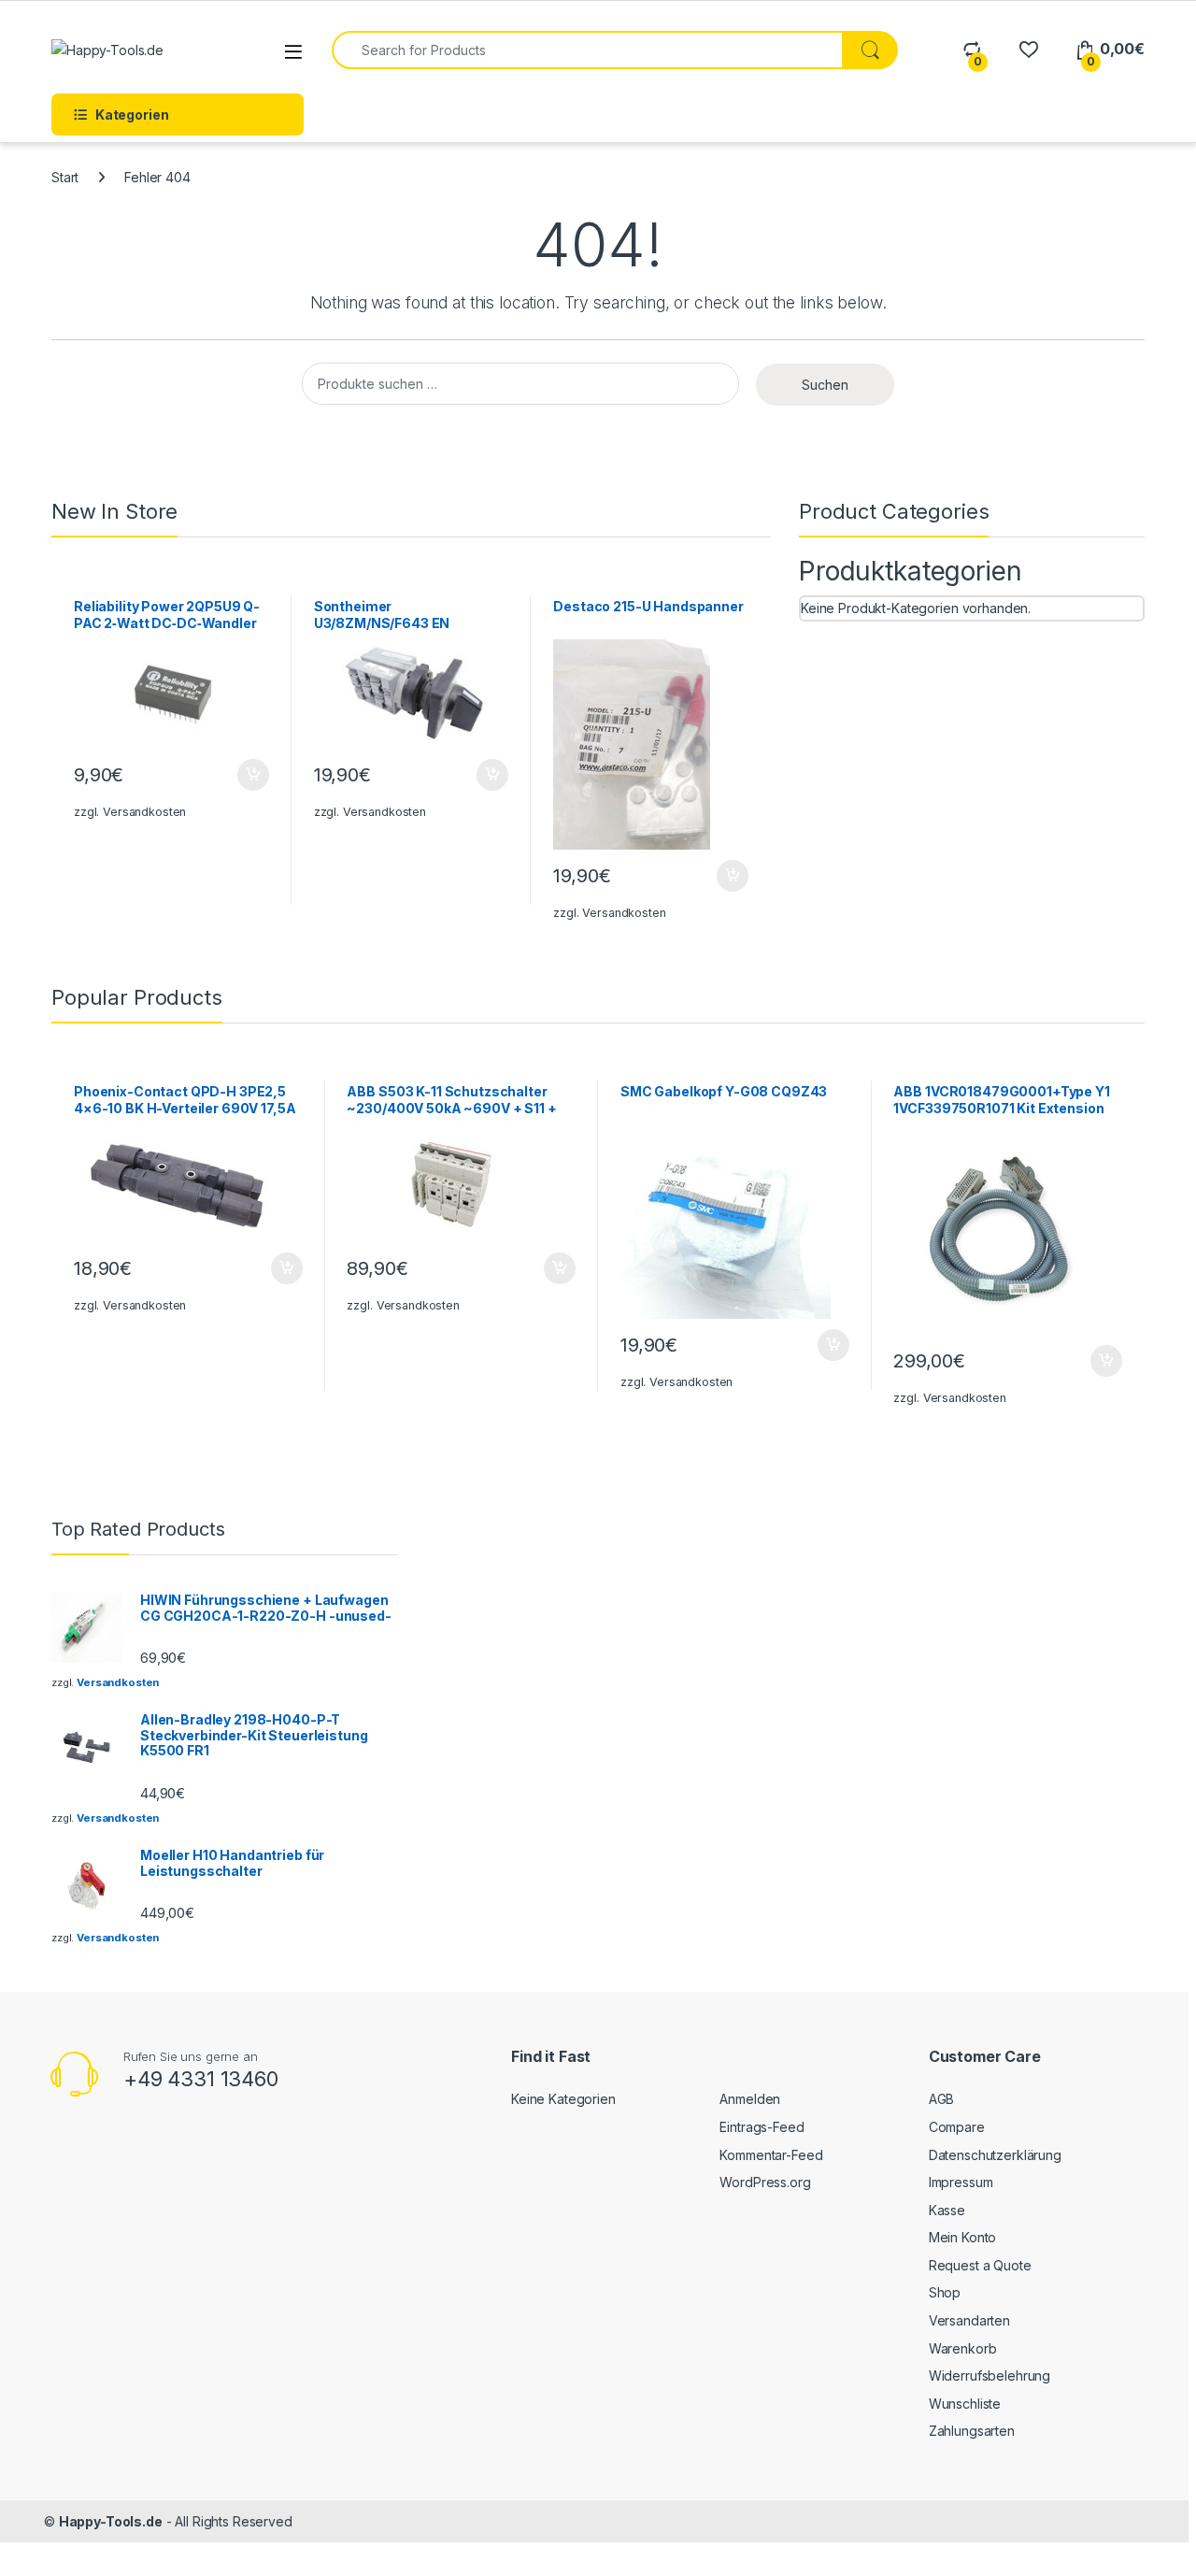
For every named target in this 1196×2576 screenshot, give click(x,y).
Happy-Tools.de (111, 2521)
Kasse (947, 2210)
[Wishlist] (1028, 49)
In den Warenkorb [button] (235, 775)
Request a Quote (980, 2265)
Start (65, 177)
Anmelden (750, 2099)
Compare (957, 2127)
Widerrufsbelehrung (990, 2376)
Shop (945, 2292)
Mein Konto (963, 2237)
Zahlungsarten (972, 2431)
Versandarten (969, 2320)
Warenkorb (963, 2348)
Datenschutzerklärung (995, 2155)
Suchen (825, 385)
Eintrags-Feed (762, 2127)
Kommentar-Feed (771, 2155)
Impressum (961, 2182)
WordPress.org (765, 2182)
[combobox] (588, 50)
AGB (942, 2099)
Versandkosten (144, 812)
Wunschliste (965, 2404)
